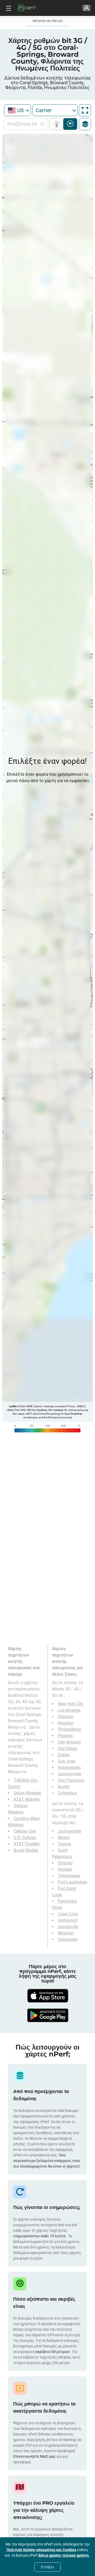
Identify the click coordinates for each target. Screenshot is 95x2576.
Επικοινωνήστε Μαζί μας (35, 2456)
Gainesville (68, 1927)
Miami (64, 1838)
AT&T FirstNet (27, 1844)
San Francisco (71, 1780)
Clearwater (68, 1939)
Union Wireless (27, 1793)
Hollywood (68, 1920)
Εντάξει (47, 2567)
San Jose (66, 1761)
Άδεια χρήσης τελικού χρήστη (64, 2555)
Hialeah (65, 1869)
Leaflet (13, 1406)
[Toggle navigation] (8, 8)
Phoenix (65, 1736)
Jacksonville (69, 1774)
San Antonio (69, 1742)
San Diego (67, 1748)
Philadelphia (69, 1729)
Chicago (65, 1717)
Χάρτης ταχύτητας (70, 124)
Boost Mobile (26, 1850)
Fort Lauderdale (72, 1882)
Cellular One (25, 1831)
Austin (64, 1787)
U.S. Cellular (25, 1838)
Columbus (67, 1793)
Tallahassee (69, 1876)
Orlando (65, 1863)
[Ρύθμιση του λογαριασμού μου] (86, 8)
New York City (71, 1704)
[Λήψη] (47, 1996)
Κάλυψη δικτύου (58, 124)
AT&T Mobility (27, 1799)
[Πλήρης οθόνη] (85, 110)
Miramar (66, 1933)
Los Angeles (69, 1710)
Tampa (64, 1844)
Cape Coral (68, 1914)
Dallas (64, 1755)
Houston (66, 1723)
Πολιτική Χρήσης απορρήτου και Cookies (42, 2550)
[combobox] (17, 110)
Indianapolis (69, 1768)
